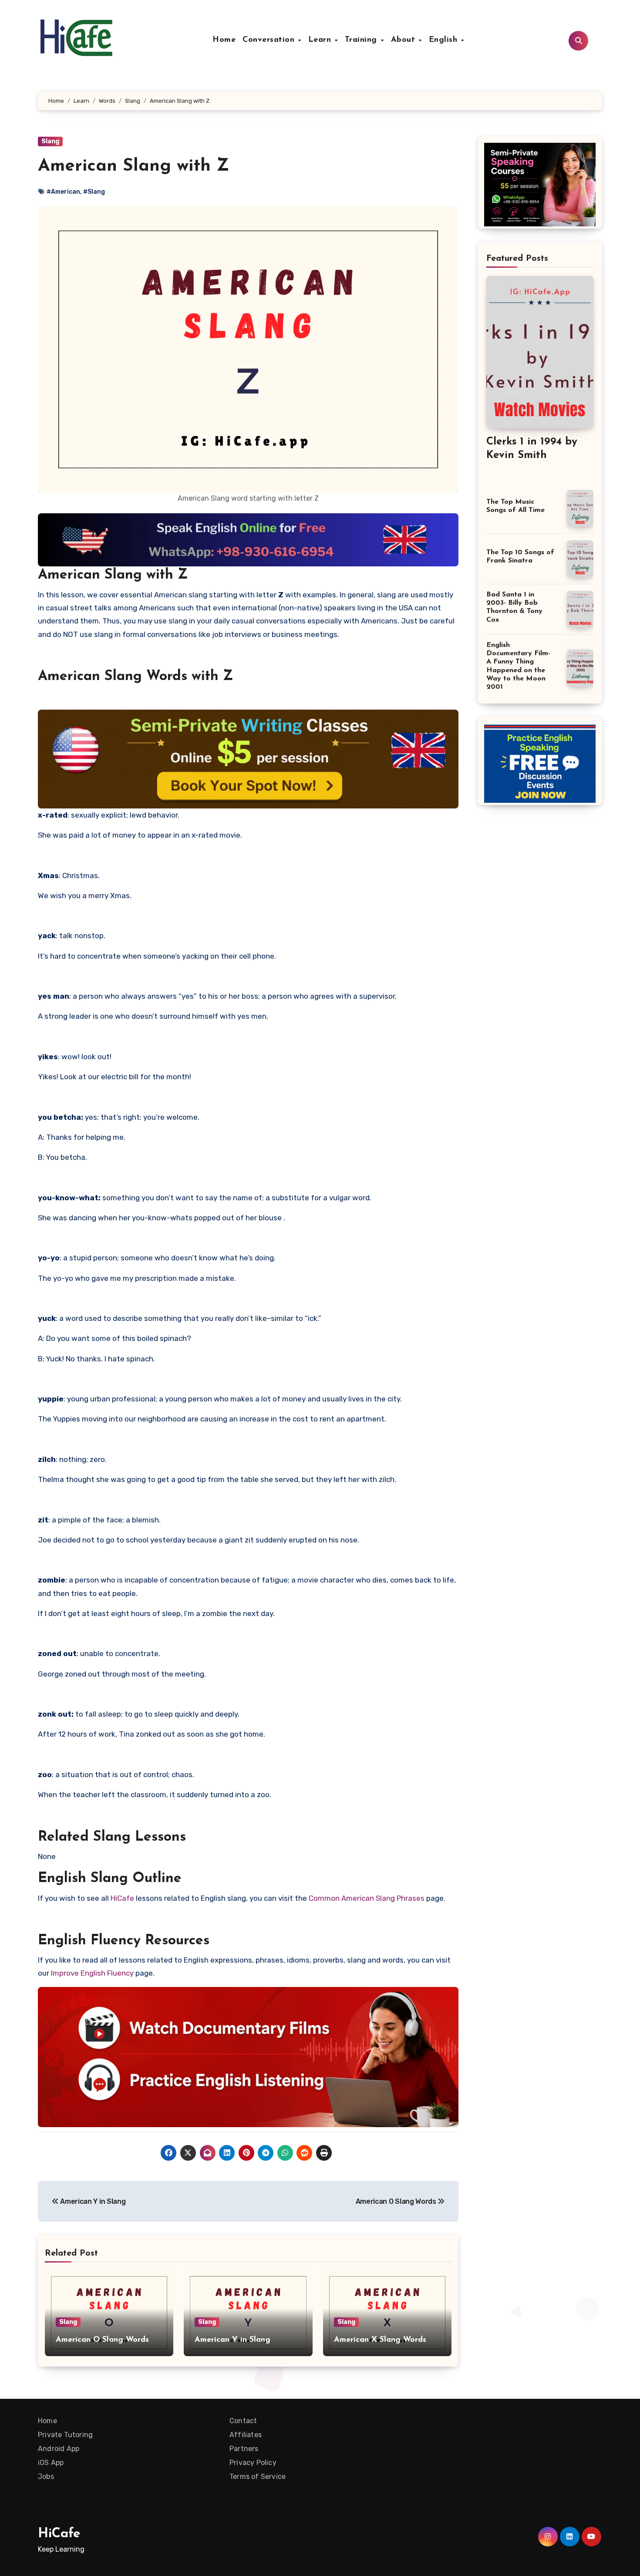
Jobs (46, 2477)
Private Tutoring (65, 2435)
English (445, 40)
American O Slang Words (397, 2201)
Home (224, 40)
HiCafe (122, 1898)
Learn (321, 40)
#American (63, 192)
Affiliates (246, 2435)
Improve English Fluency (92, 1973)
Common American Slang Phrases (367, 1898)
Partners (244, 2449)
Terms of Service (258, 2477)
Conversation (270, 40)
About (404, 40)
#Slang (94, 192)
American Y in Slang (92, 2201)
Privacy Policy (253, 2463)
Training (362, 40)
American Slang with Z (133, 166)
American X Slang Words (380, 2340)
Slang (50, 141)
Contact (243, 2421)
